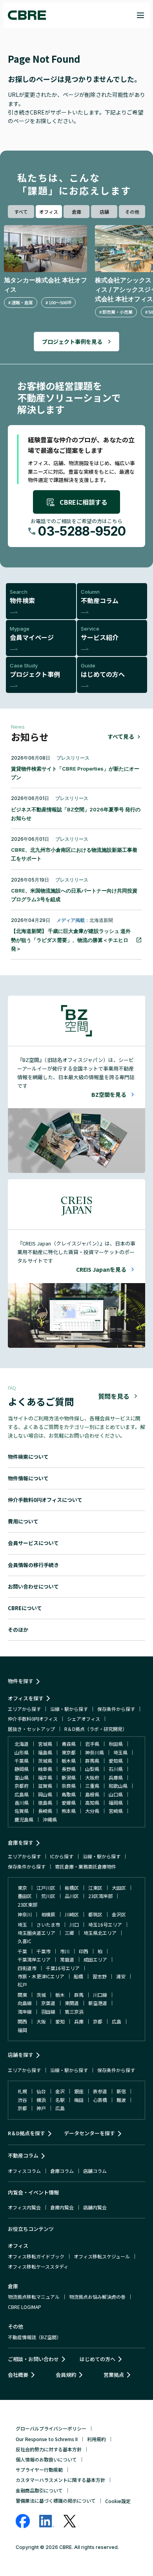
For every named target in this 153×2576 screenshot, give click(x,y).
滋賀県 (45, 1786)
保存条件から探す (116, 1709)
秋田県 (116, 1744)
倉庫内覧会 (62, 2207)
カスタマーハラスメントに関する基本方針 (60, 2480)
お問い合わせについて (33, 1586)
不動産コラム (23, 2155)
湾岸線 (25, 2012)
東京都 (69, 1752)
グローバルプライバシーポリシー (51, 2428)
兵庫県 (116, 1777)
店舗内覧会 (95, 2207)
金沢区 (119, 1914)
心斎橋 (100, 2100)
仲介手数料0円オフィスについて (45, 1500)
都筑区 (95, 1914)
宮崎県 (116, 1811)
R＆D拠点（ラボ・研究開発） (96, 1729)
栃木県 (69, 1761)
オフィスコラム (24, 2171)
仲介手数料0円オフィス (33, 1719)
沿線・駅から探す (69, 1709)
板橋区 (72, 1888)
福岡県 (116, 1802)
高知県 (92, 1802)
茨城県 (45, 1761)
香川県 (22, 1802)
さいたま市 (48, 1924)
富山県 (22, 1777)
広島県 (22, 1794)
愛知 (60, 2021)
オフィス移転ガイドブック (36, 2256)
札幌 (22, 2091)
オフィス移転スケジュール (102, 2256)
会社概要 (18, 2375)
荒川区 (48, 1896)
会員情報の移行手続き (33, 1565)
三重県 (92, 1786)
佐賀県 (22, 1811)
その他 (132, 212)
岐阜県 (45, 1769)
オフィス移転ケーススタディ (38, 2266)
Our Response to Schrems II (47, 2439)
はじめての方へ (97, 2359)
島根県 (92, 1794)
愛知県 (116, 1761)
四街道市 (27, 1968)
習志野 (100, 1976)
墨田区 (25, 1896)
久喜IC (25, 1941)
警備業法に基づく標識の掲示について (56, 2501)
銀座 (79, 2091)
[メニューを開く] (140, 15)
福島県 (45, 1752)
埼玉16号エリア (105, 1924)
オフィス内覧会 (24, 2207)
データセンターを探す (89, 2133)
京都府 (22, 1786)
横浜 (41, 2100)
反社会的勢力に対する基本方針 (49, 2449)
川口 (74, 1924)
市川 (65, 1951)
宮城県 (45, 1744)
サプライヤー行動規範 (39, 2470)
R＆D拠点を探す (26, 2133)
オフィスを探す (26, 1698)
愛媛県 (69, 1802)
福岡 (22, 2030)
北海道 (22, 1744)
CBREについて (25, 1608)
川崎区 (72, 1914)
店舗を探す (21, 2055)
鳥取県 (69, 1794)
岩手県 (92, 1744)
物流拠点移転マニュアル (34, 2297)
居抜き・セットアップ (31, 1729)
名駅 (60, 2100)
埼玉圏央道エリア (36, 1933)
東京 (22, 1888)
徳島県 (45, 1802)
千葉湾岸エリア (34, 1959)
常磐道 (67, 1959)
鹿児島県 (24, 1819)
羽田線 (48, 2012)
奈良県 (69, 1786)
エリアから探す (24, 1709)
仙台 (41, 2091)
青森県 (69, 1744)
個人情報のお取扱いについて (46, 2459)
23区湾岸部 (100, 1896)
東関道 (72, 2003)
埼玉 (22, 1924)
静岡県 (22, 1769)
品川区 (72, 1896)
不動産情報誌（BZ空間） (35, 2337)
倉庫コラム (62, 2171)
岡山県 (45, 1794)
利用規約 (97, 2439)
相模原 (48, 1914)
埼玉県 (120, 1752)
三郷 (69, 1933)
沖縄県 (50, 1819)
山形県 (22, 1752)
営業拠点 (114, 2375)
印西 (84, 1951)
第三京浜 (74, 2012)
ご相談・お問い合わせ (33, 2359)
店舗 (104, 212)
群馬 (79, 1995)
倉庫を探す (21, 1842)
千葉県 (22, 1761)
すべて (21, 212)
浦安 (121, 1976)
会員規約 (66, 2375)
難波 (121, 2100)
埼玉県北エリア (100, 1933)
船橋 (78, 1976)
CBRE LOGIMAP (25, 2307)
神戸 (41, 2108)
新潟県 (69, 1777)
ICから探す (62, 1856)
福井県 (45, 1777)
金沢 (60, 2091)
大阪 (41, 2021)
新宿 (121, 2091)
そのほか (18, 1630)
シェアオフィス (84, 1719)
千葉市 (44, 1951)
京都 (98, 2021)
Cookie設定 (118, 2501)
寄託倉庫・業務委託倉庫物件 (86, 1866)
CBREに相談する (84, 502)
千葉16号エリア (63, 1968)
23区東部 (27, 1904)
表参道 (100, 2091)
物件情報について (28, 1478)
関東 (22, 1995)
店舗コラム (95, 2171)
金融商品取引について (39, 2490)
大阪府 (92, 1777)
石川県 (116, 1769)
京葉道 (48, 2003)
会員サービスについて (33, 1543)
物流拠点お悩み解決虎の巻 (97, 2297)
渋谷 (22, 2100)
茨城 (41, 1995)
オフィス (49, 212)
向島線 (25, 2003)
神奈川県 (95, 1752)
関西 (22, 2021)
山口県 (116, 1794)
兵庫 (79, 2021)
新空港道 (98, 2003)
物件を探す (21, 1681)
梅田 (79, 2100)
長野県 (69, 1769)
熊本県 (69, 1811)
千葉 (22, 1951)
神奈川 (25, 1914)
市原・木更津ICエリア (41, 1976)
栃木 (60, 1995)
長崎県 (45, 1811)
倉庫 (76, 212)
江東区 (95, 1888)
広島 (117, 2021)
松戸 (22, 1984)
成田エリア (95, 1959)
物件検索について (28, 1457)
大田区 (119, 1888)
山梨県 (92, 1769)
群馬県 (92, 1761)
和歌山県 (118, 1786)
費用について (23, 1521)
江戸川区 (46, 1888)
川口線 (100, 1995)
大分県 (92, 1811)
